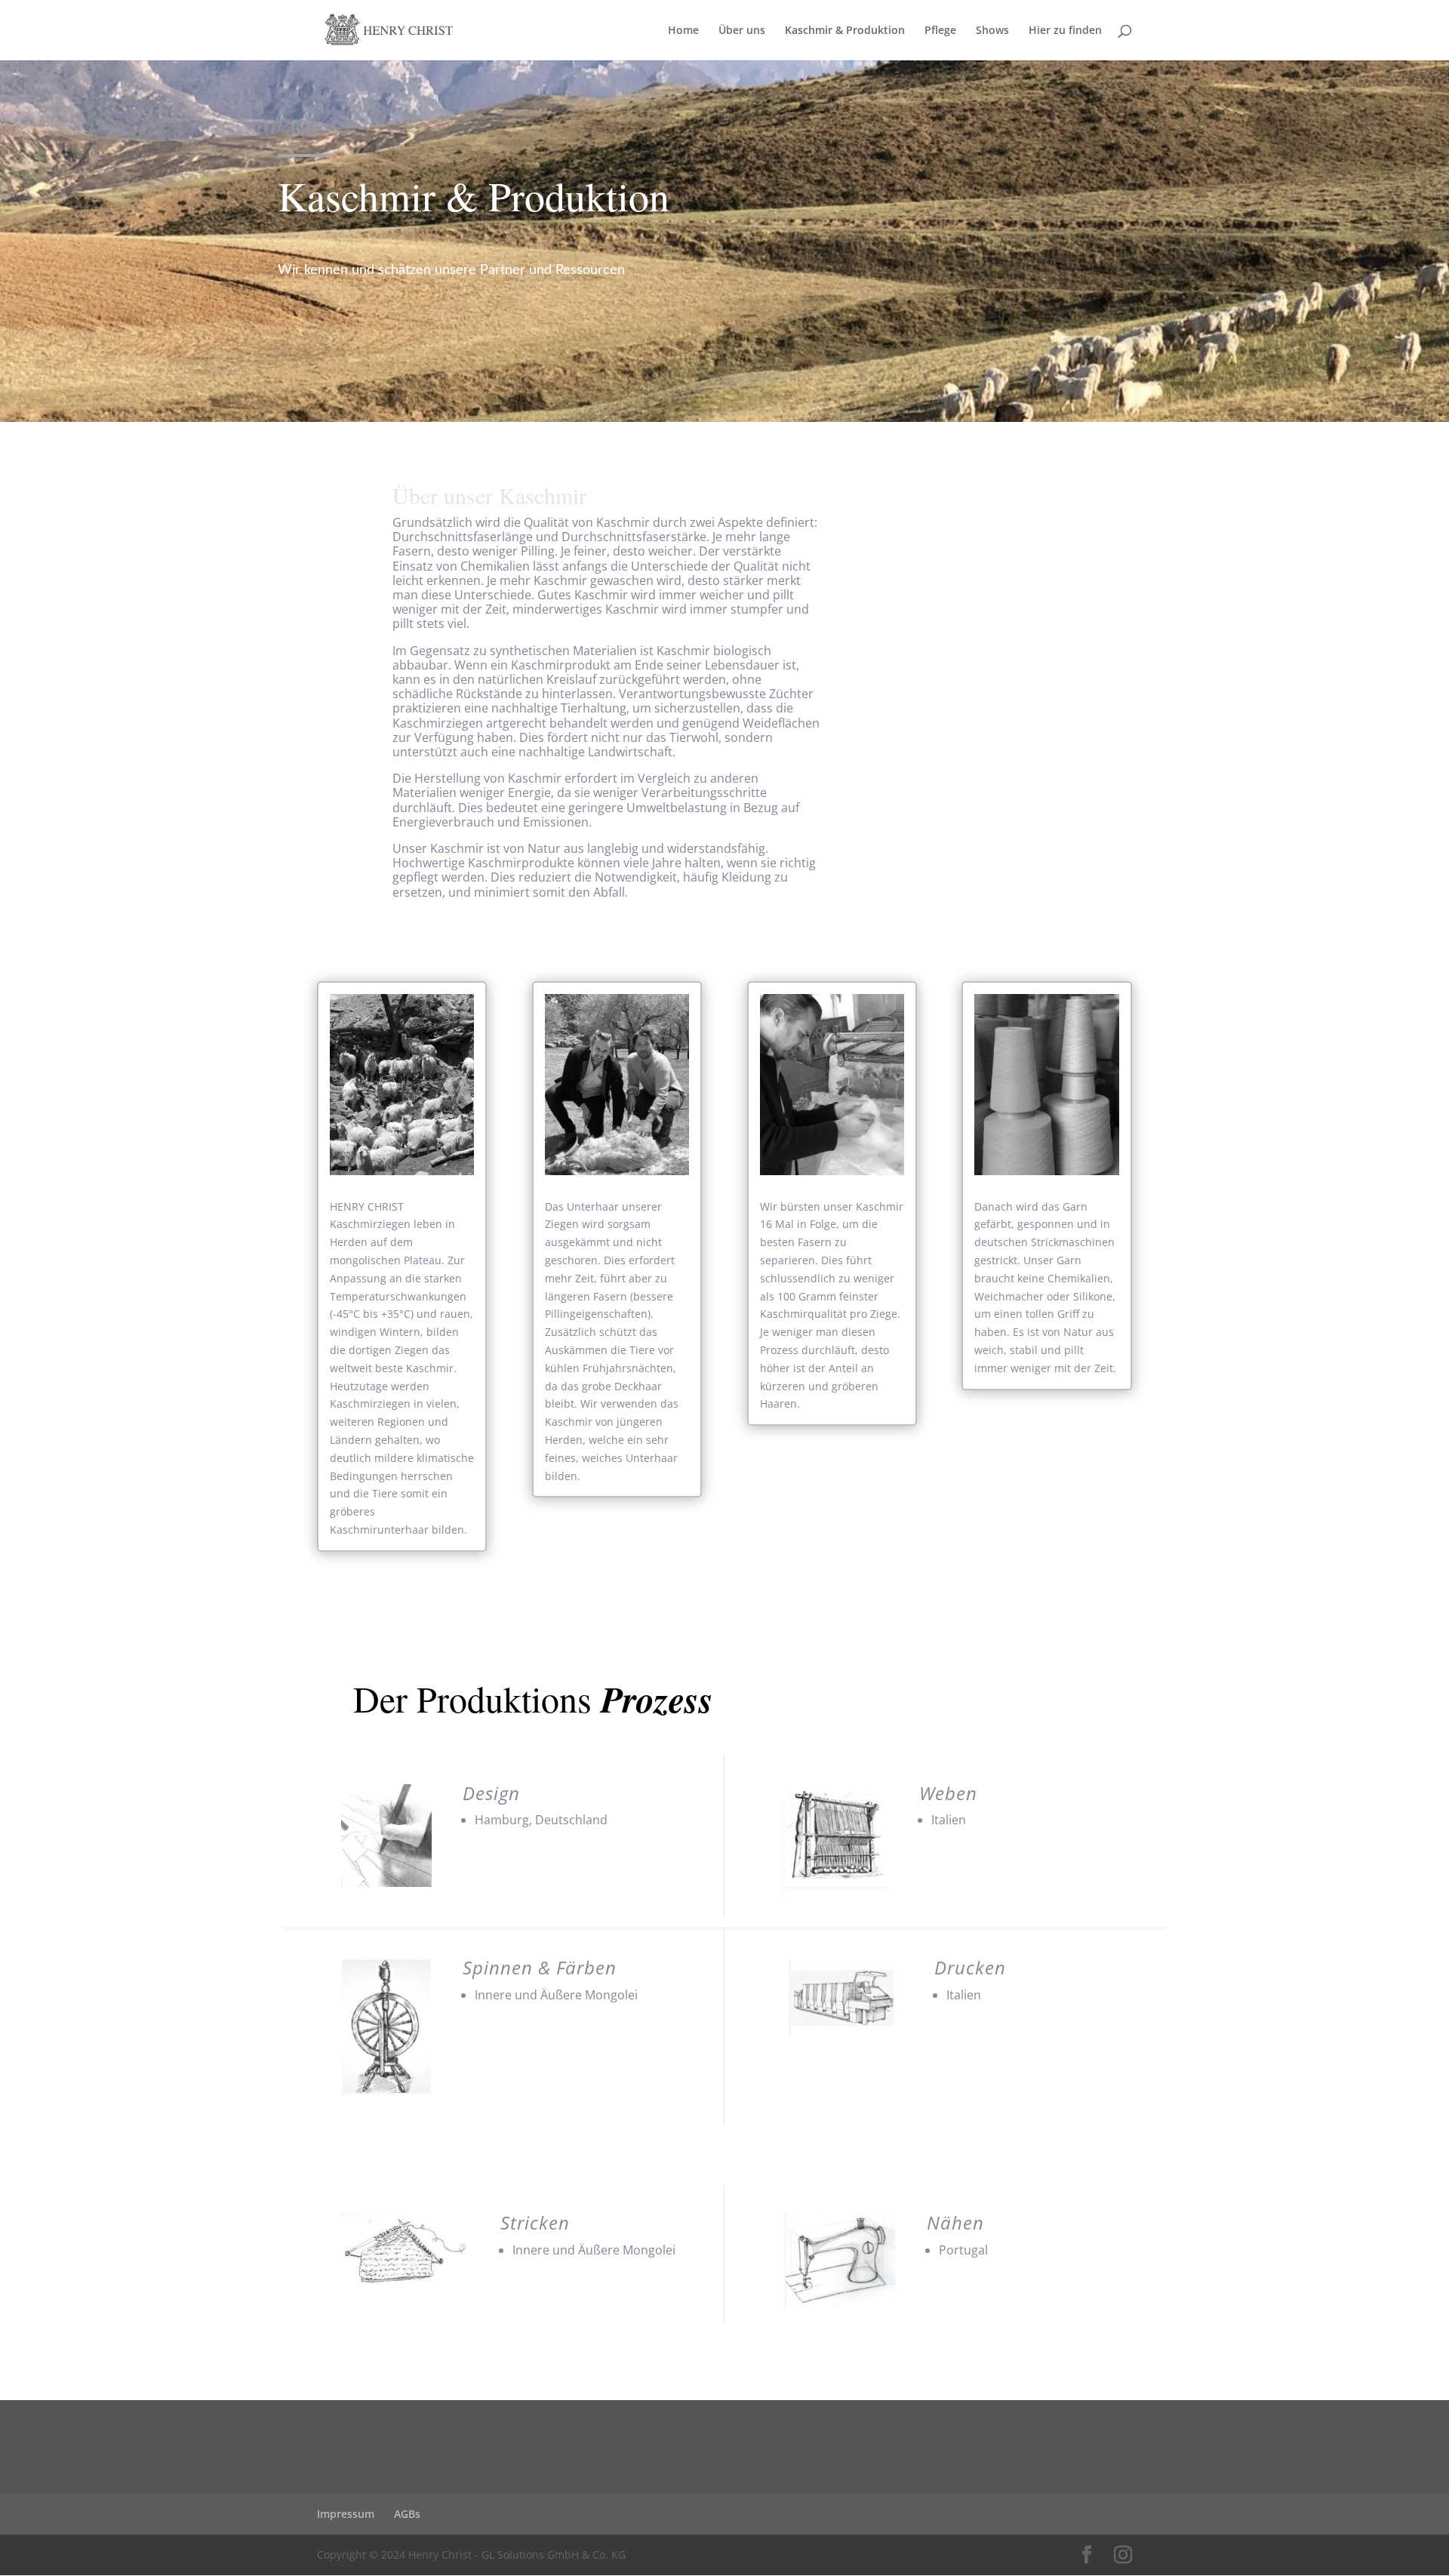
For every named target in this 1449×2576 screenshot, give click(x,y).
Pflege (940, 31)
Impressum (346, 2514)
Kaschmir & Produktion (845, 31)
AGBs (407, 2514)
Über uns (742, 31)
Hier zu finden (1065, 31)
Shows (992, 31)
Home (683, 31)
